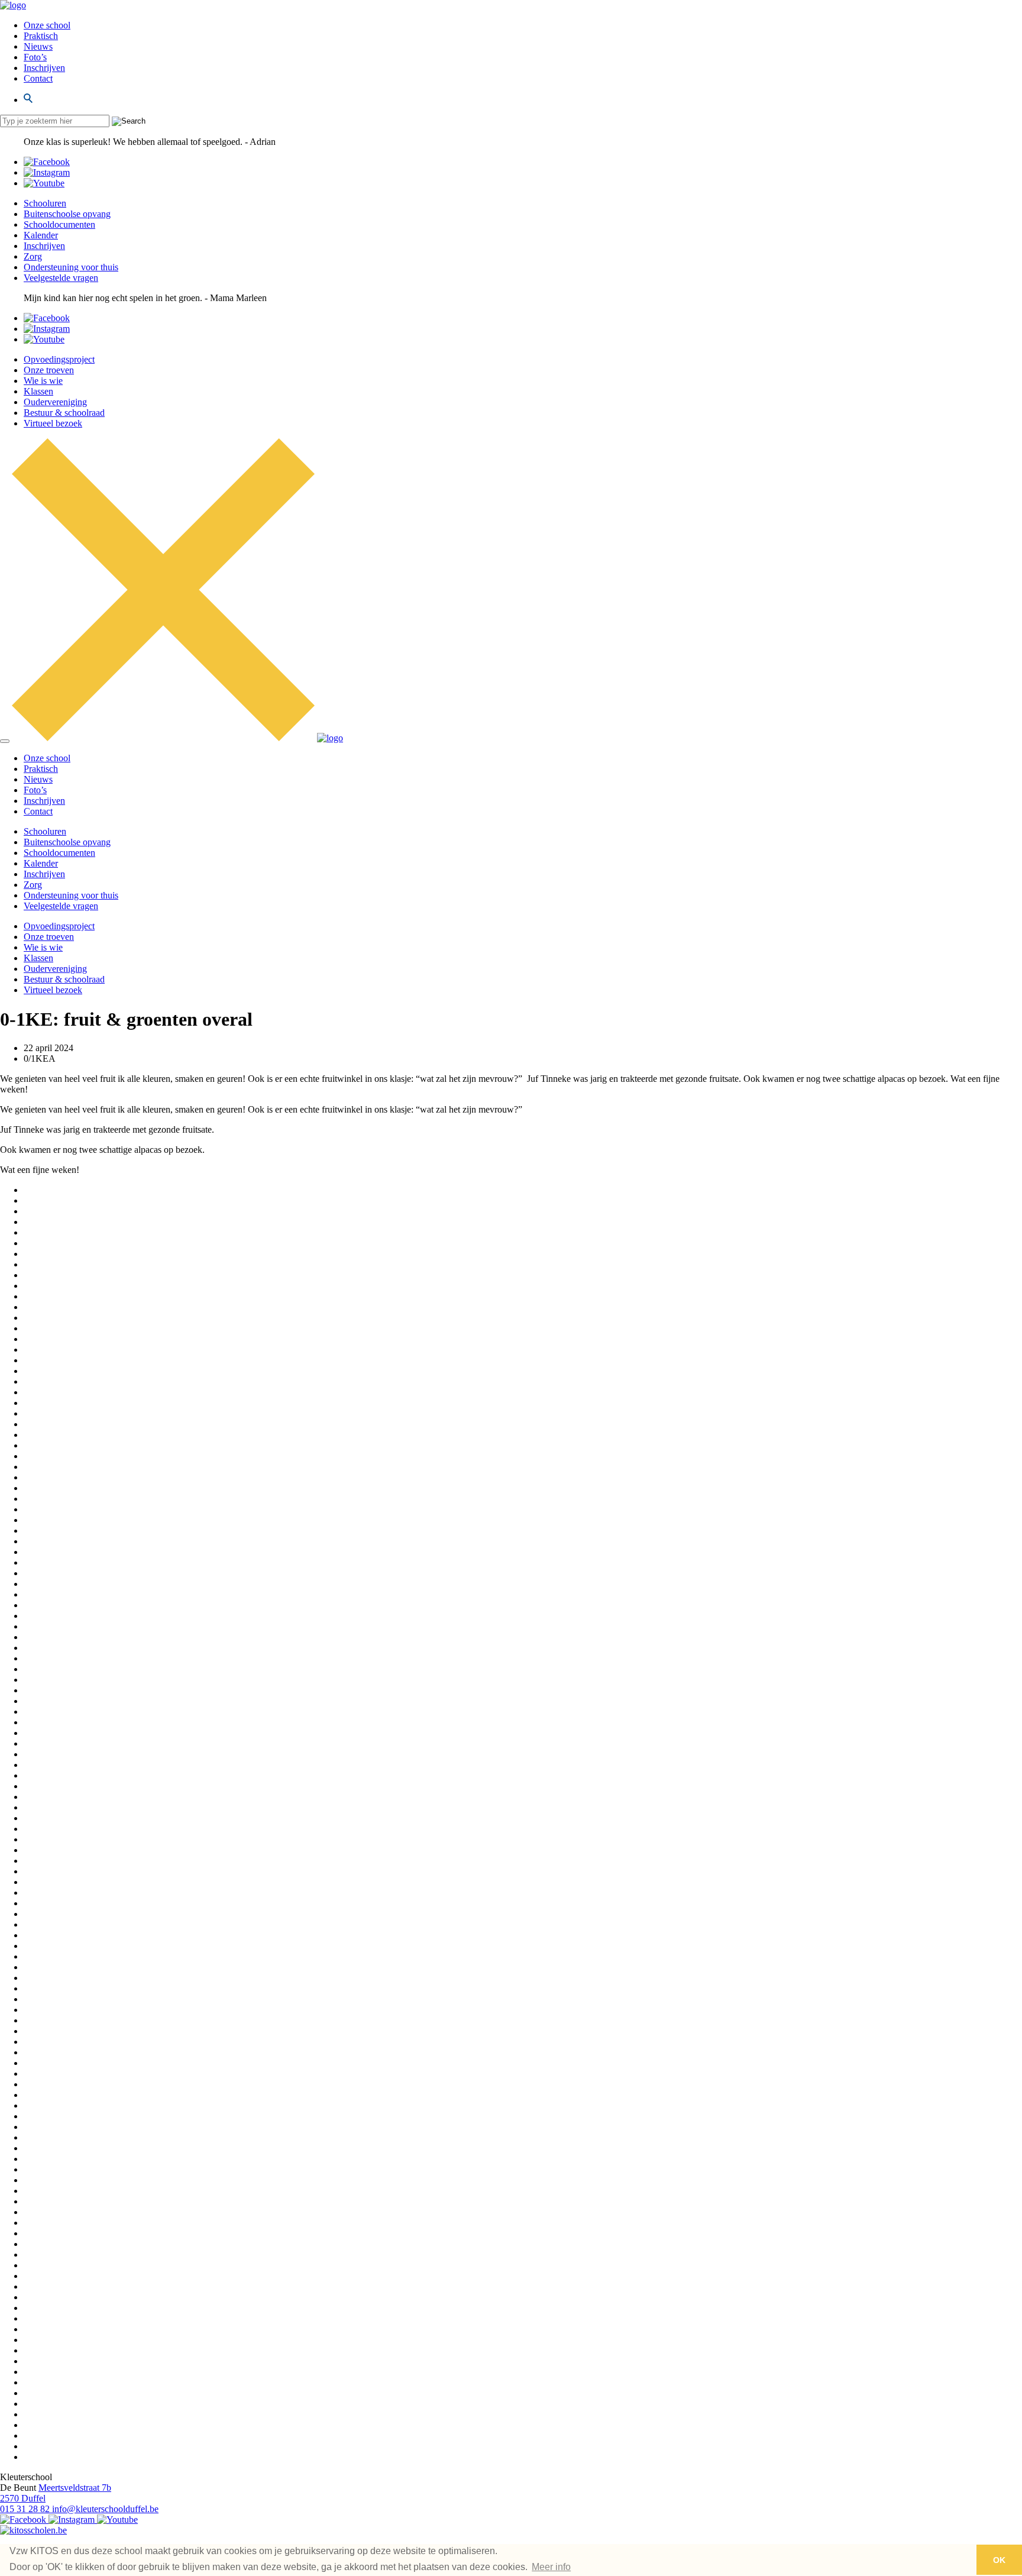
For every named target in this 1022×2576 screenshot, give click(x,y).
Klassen (38, 391)
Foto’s (35, 57)
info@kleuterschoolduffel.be (105, 2509)
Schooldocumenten (59, 224)
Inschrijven (44, 68)
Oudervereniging (55, 402)
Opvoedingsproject (59, 359)
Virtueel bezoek (53, 423)
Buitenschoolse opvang (67, 214)
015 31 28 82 (26, 2509)
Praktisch (41, 36)
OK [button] (999, 2560)
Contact (38, 78)
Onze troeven (49, 370)
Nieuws (38, 46)
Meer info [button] (551, 2567)
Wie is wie (43, 381)
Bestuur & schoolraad (64, 413)
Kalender (41, 235)
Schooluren (45, 203)
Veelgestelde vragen (61, 278)
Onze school (47, 25)
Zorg (33, 256)
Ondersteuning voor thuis (71, 267)
